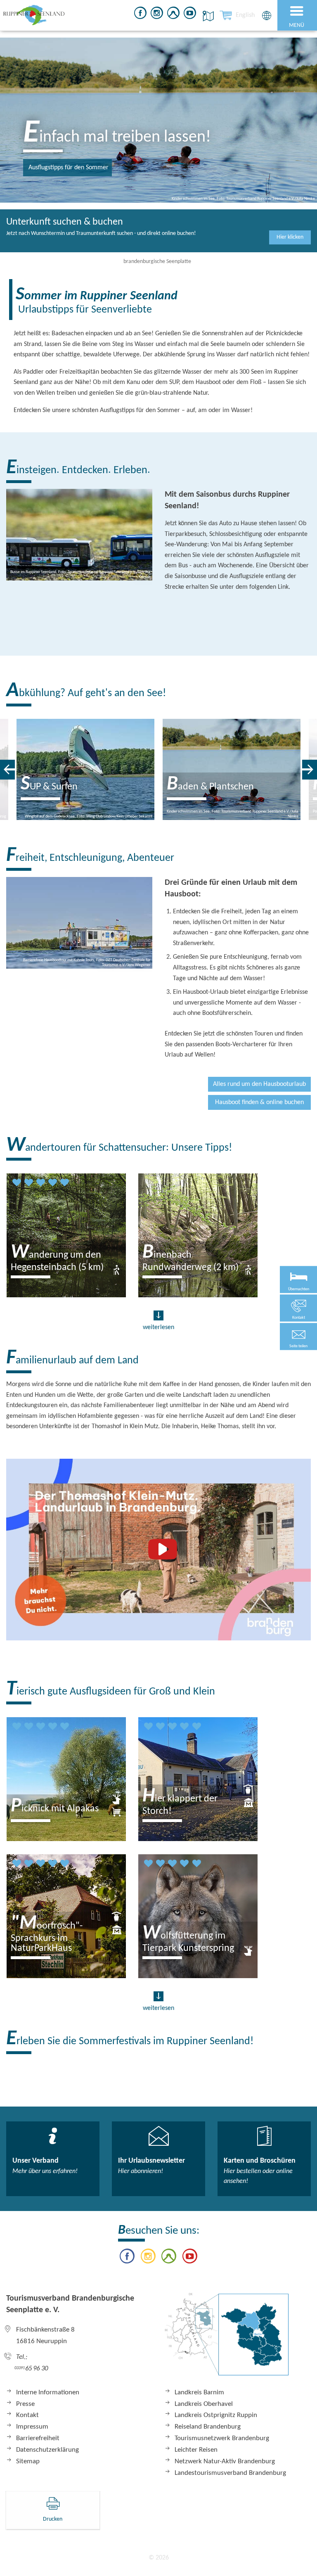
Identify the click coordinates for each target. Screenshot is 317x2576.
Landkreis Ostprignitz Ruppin (216, 2415)
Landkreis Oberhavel (204, 2404)
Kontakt (27, 2415)
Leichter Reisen (196, 2450)
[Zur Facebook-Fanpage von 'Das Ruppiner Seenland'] (140, 14)
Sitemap (28, 2461)
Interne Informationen (48, 2392)
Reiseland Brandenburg (208, 2427)
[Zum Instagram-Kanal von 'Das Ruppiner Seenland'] (157, 14)
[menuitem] (245, 15)
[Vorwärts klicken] (310, 770)
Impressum (32, 2427)
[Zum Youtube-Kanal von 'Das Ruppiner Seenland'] (190, 14)
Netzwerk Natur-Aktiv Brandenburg (225, 2461)
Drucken (53, 2519)
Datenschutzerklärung (47, 2450)
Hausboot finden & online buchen (259, 1102)
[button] (298, 1336)
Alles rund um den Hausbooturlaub (259, 1084)
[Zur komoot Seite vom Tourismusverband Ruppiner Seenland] (173, 14)
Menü (297, 25)
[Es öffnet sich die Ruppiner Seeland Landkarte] (207, 16)
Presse (25, 2404)
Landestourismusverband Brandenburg (230, 2473)
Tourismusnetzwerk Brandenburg (222, 2438)
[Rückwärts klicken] (7, 770)
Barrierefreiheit (38, 2438)
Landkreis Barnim (199, 2392)
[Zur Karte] (227, 2338)
